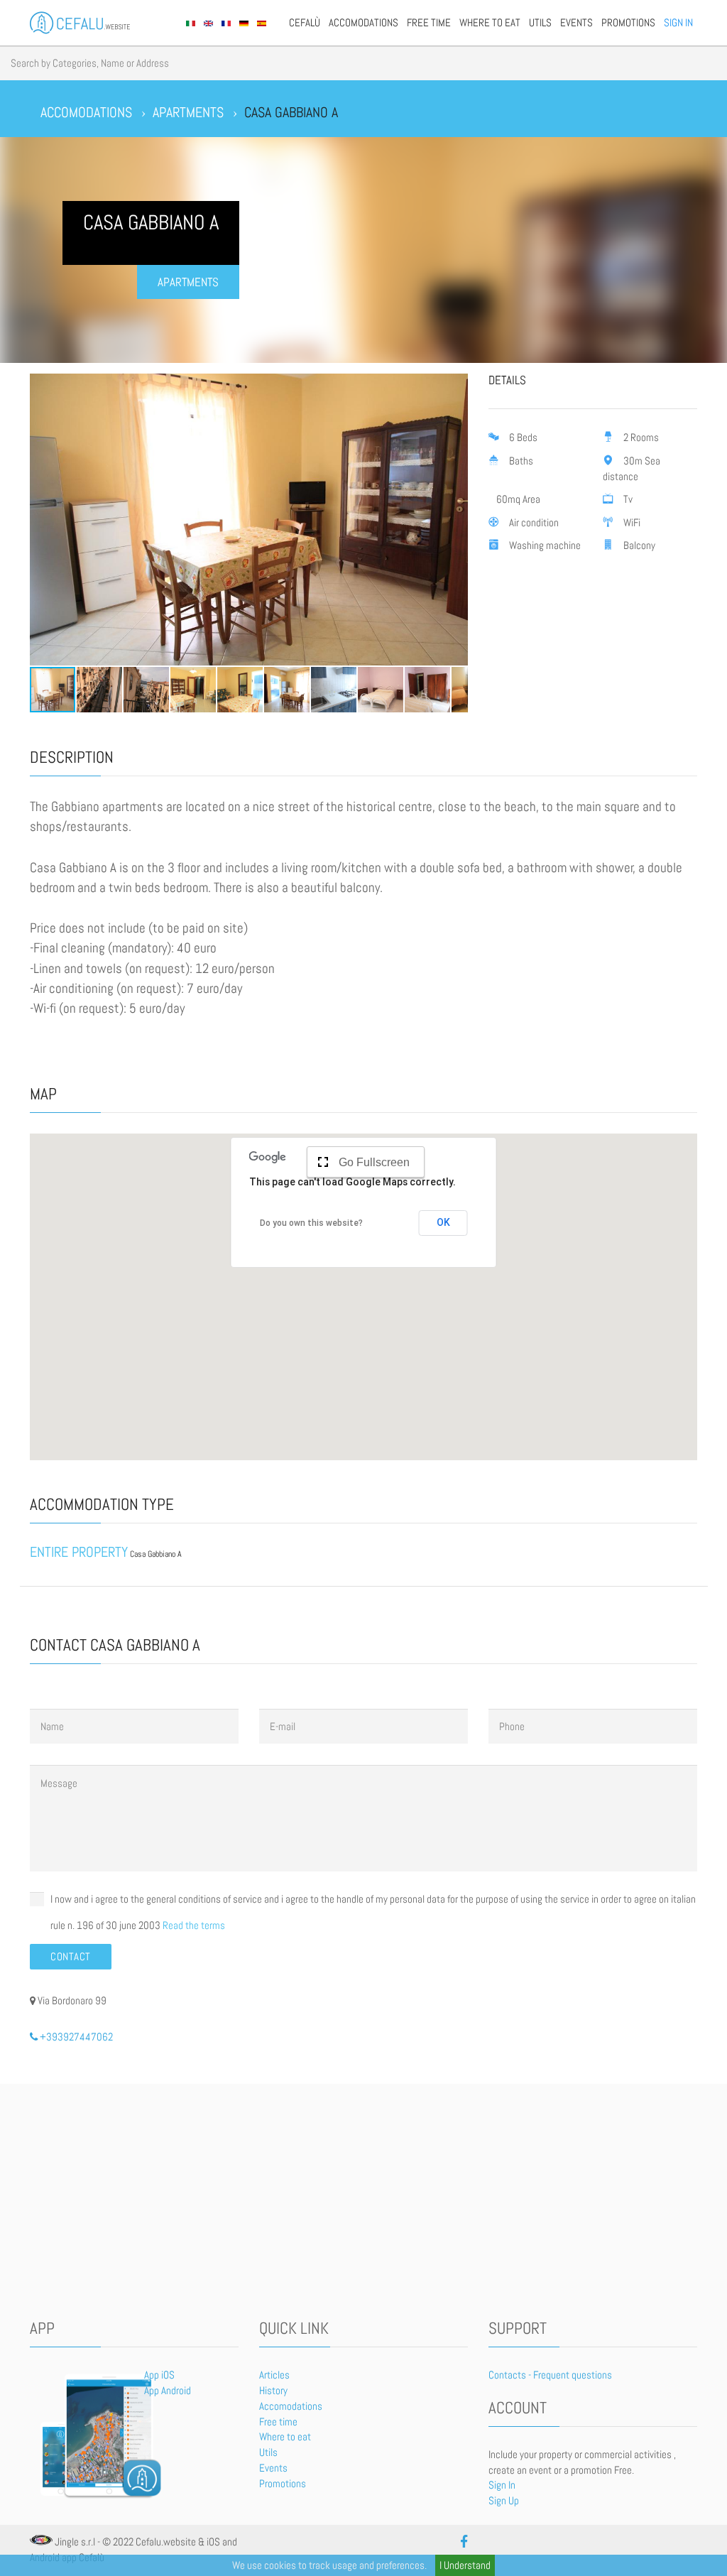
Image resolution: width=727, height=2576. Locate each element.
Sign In (678, 23)
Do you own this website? (311, 1223)
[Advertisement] (364, 2205)
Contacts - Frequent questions (550, 2375)
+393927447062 (75, 2037)
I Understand (465, 2565)
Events (576, 23)
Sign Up (504, 2501)
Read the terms (194, 1925)
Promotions (628, 23)
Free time (429, 23)
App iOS (159, 2375)
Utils (540, 23)
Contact (71, 1957)
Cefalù (305, 23)
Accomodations (363, 23)
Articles (274, 2375)
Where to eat (490, 23)
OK (443, 1222)
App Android (168, 2391)
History (273, 2391)
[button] (43, 519)
